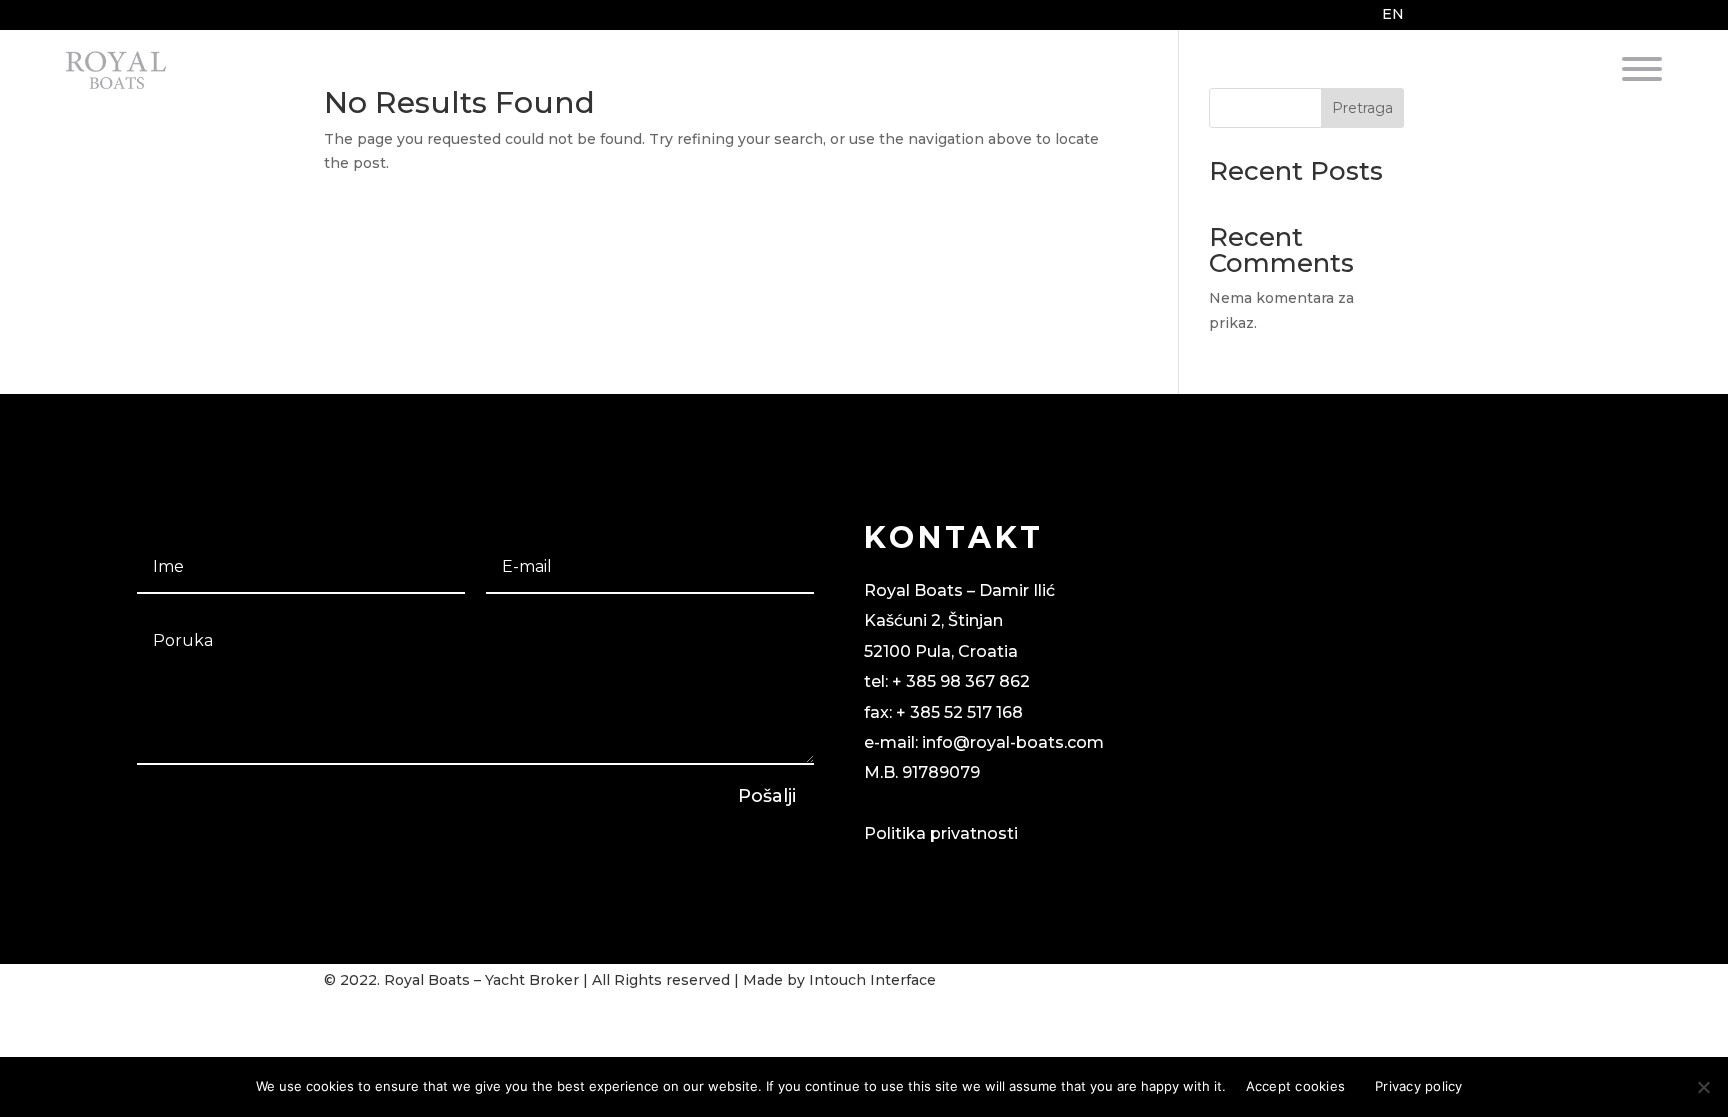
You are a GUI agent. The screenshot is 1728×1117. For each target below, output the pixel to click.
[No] (1703, 1087)
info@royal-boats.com (1013, 742)
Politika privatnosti (941, 833)
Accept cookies (1296, 1086)
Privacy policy (1419, 1086)
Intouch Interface (872, 980)
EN (1393, 14)
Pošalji (767, 796)
